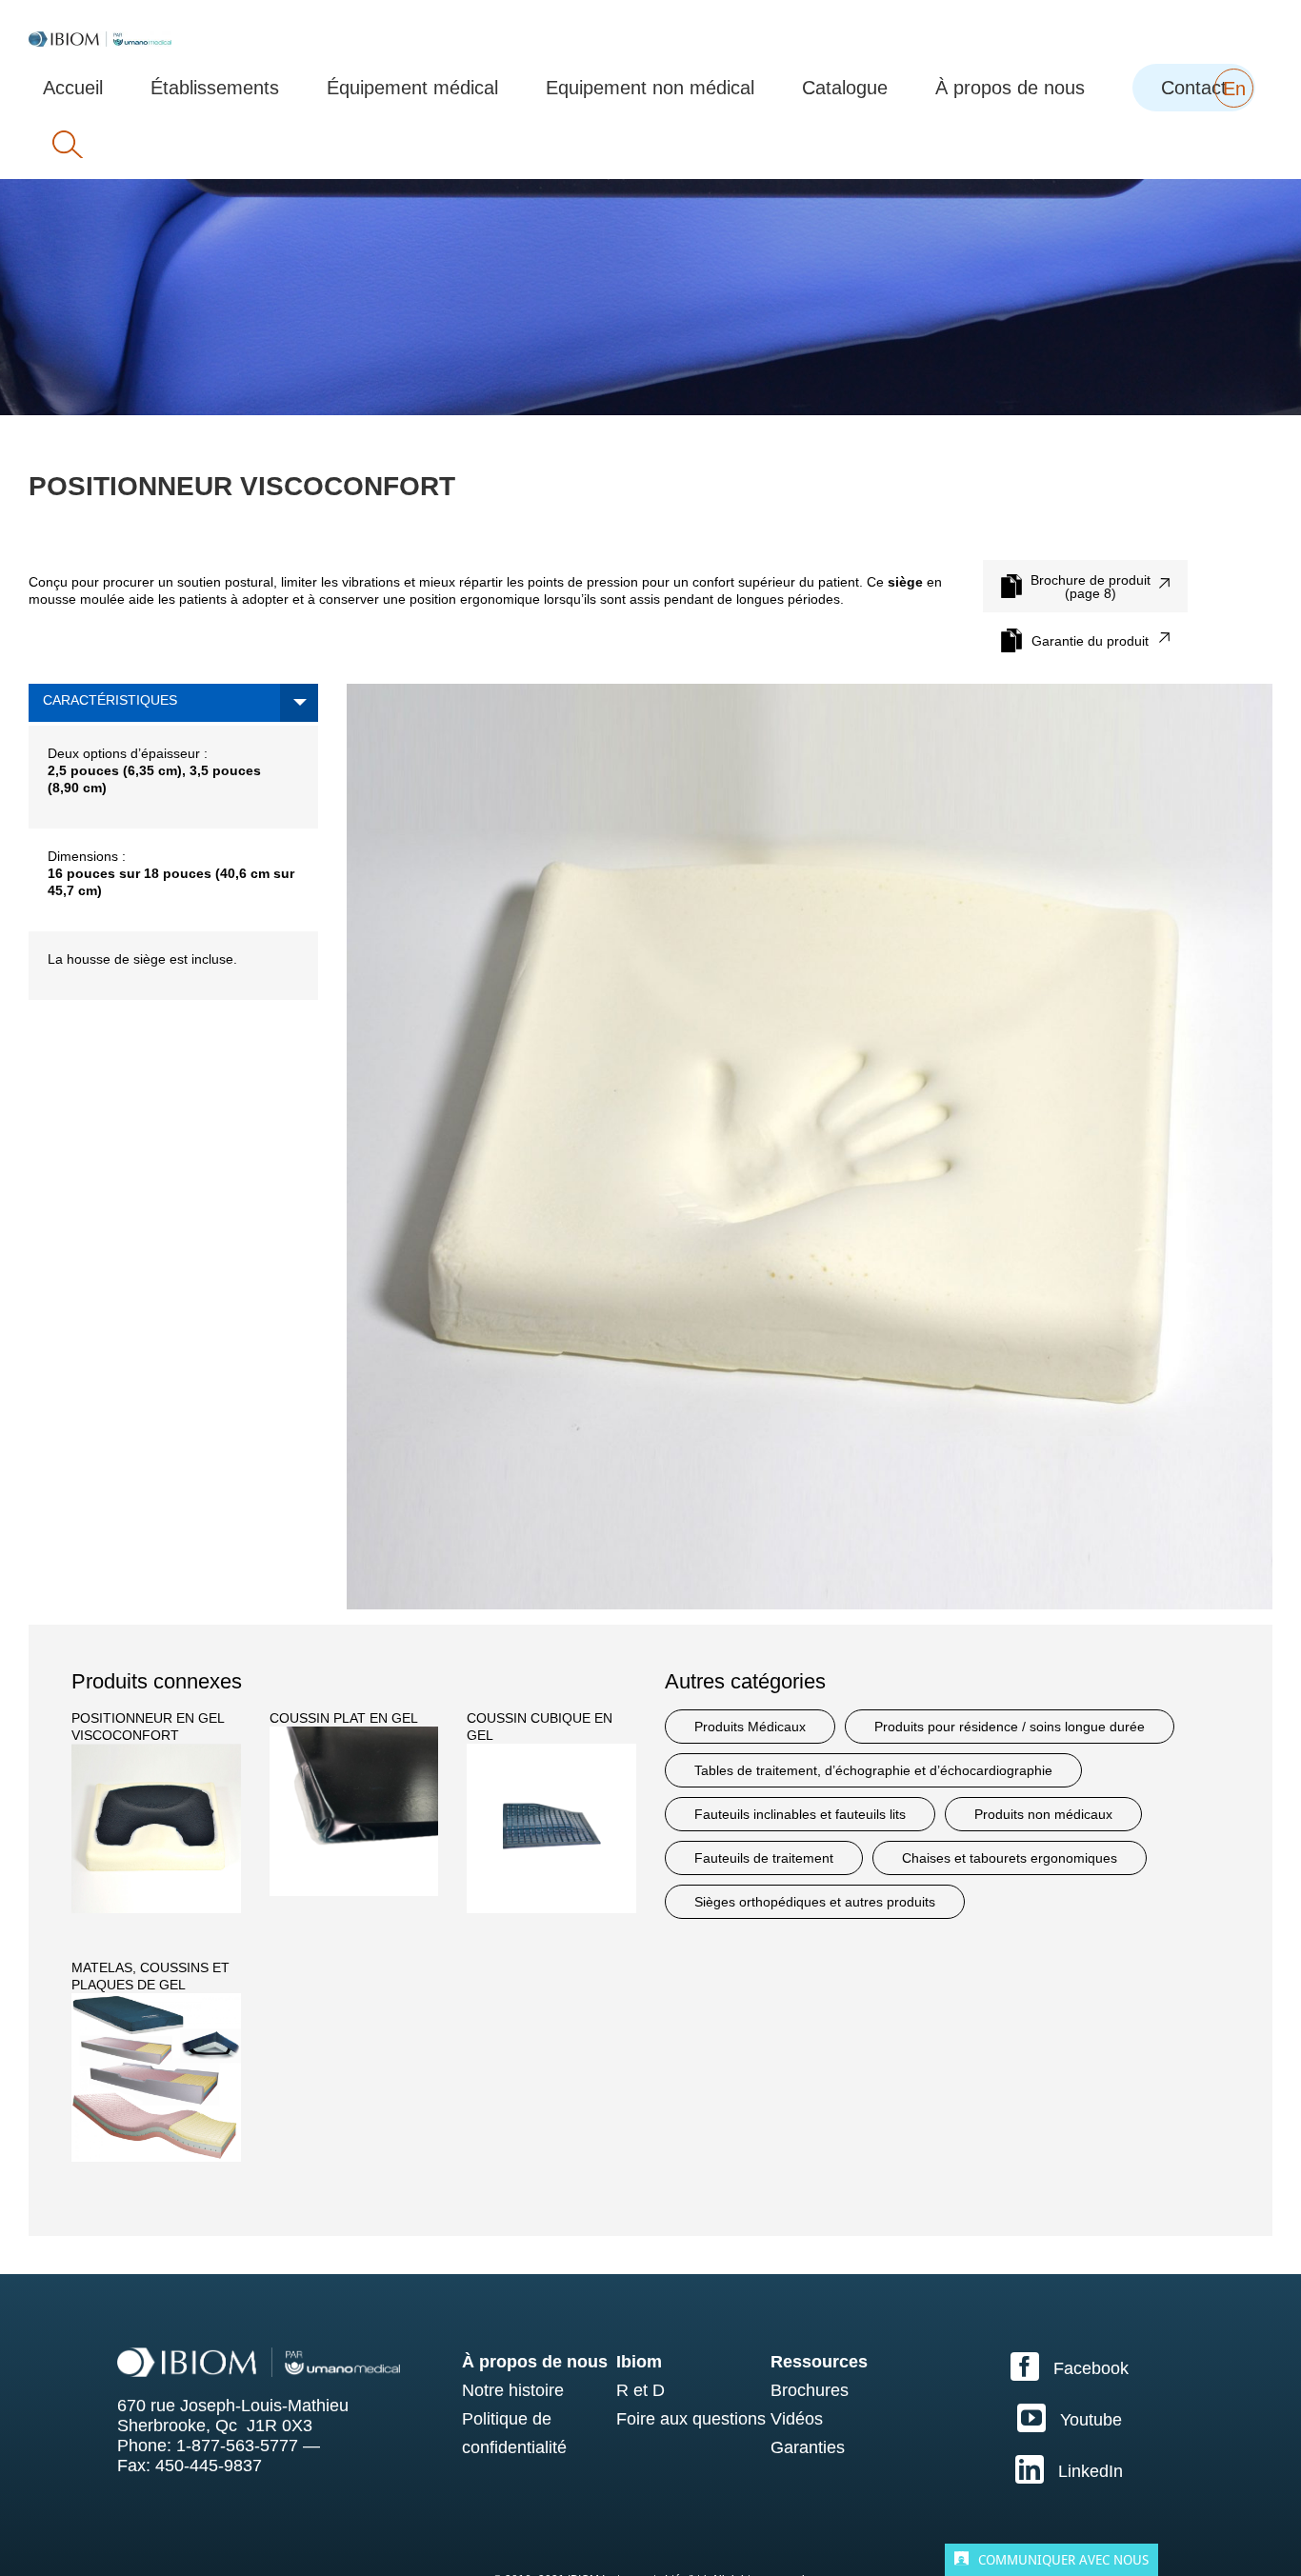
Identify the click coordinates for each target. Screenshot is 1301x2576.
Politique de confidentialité (514, 2433)
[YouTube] (1070, 2418)
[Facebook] (1070, 2366)
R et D (640, 2390)
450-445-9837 (209, 2466)
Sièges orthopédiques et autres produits (815, 1902)
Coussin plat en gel (343, 1718)
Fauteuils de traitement (764, 1858)
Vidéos (797, 2419)
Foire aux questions (691, 2419)
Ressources (819, 2362)
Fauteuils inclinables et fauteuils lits (800, 1814)
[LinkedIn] (1070, 2469)
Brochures (810, 2390)
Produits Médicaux (750, 1727)
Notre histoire (513, 2390)
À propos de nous (535, 2362)
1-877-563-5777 (237, 2446)
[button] (68, 145)
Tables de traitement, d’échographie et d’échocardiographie (873, 1770)
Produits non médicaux (1043, 1814)
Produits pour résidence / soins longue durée (1010, 1727)
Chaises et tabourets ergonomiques (1010, 1858)
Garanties (808, 2447)
